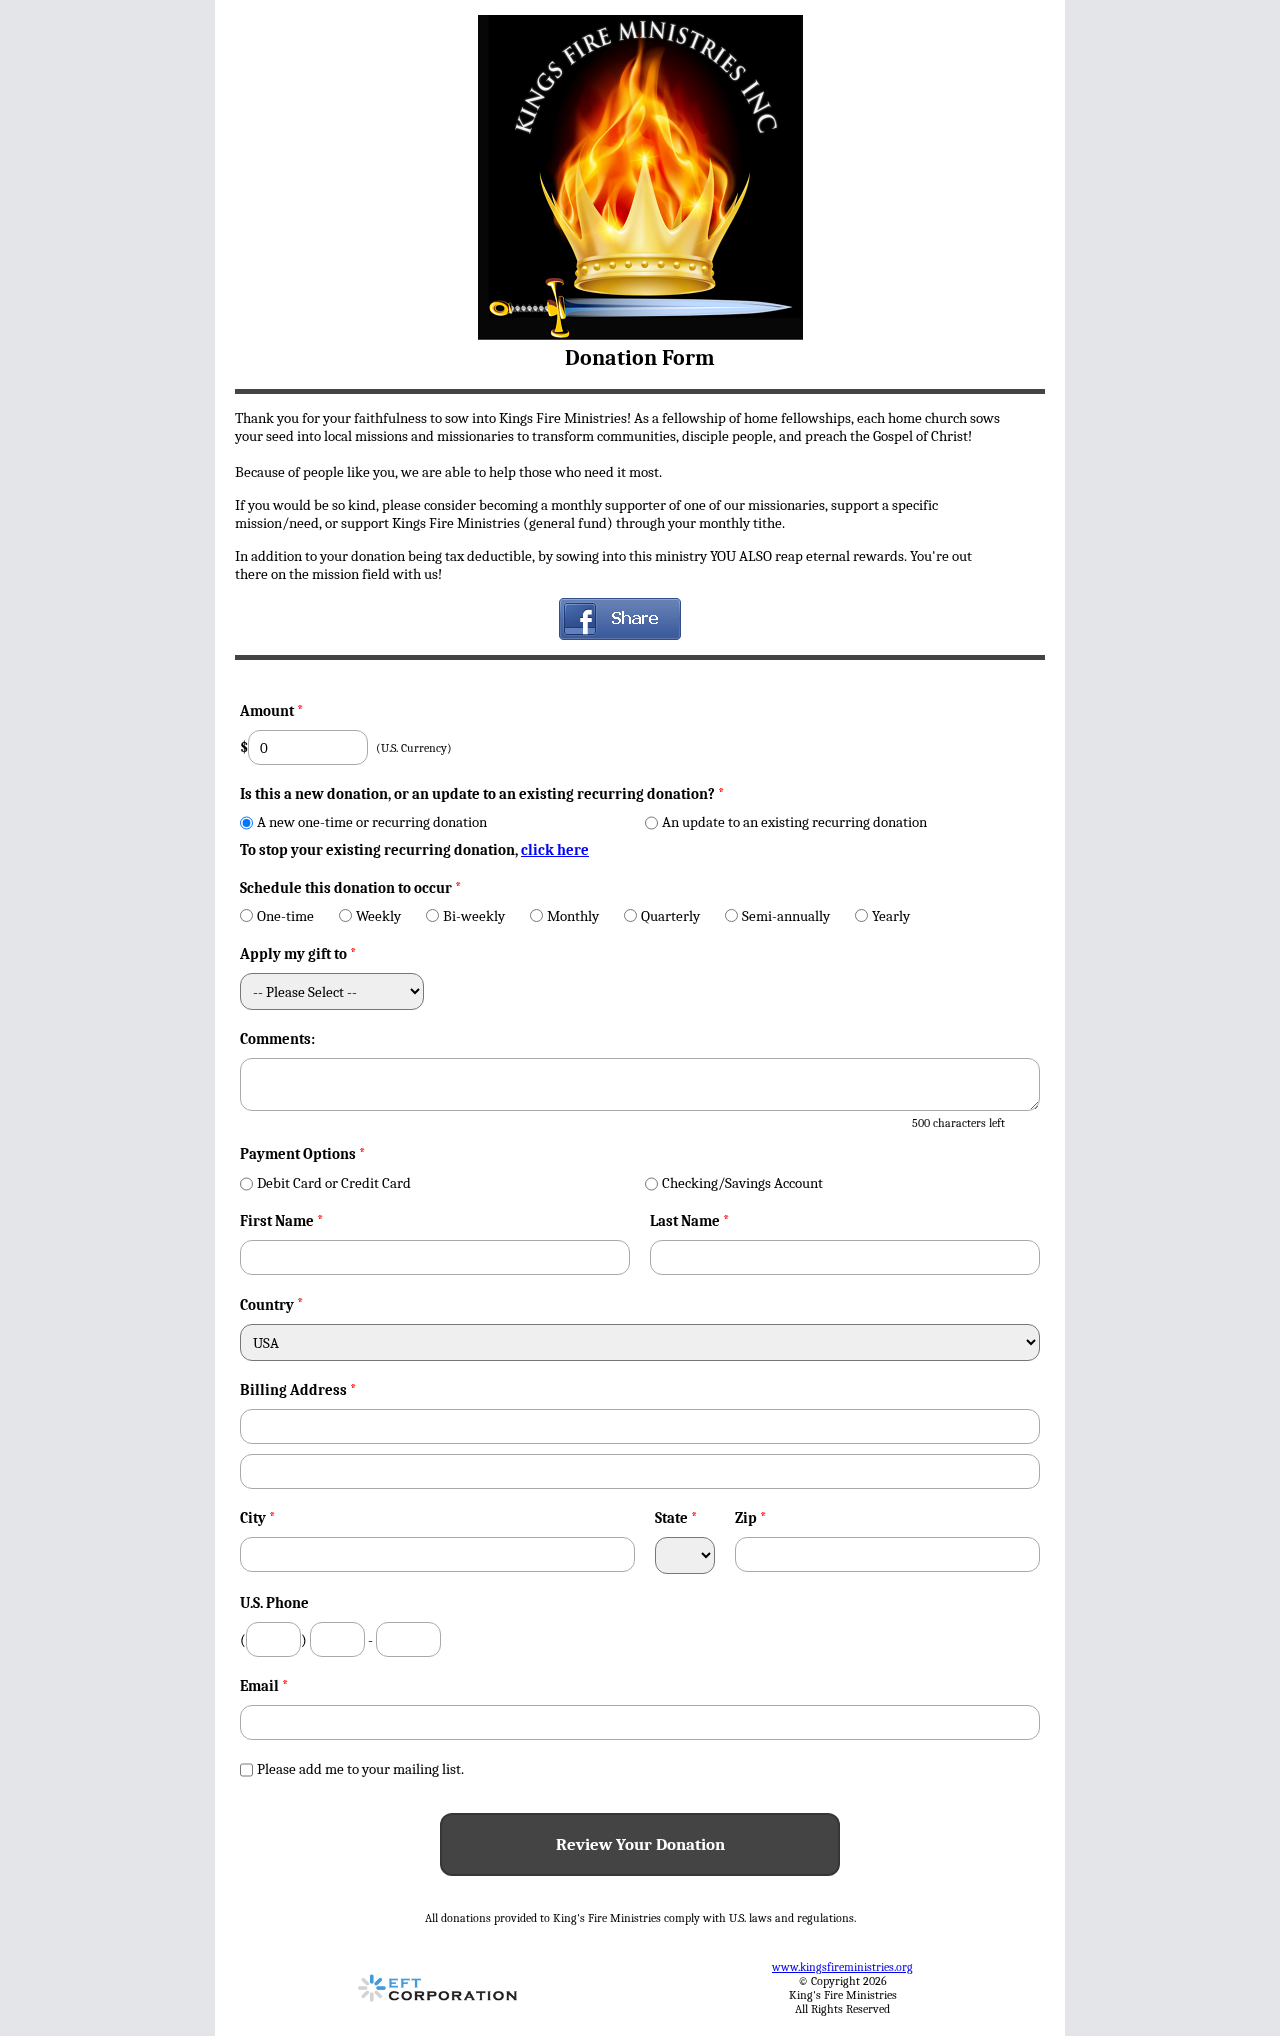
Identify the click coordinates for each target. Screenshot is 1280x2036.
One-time (285, 916)
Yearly (891, 916)
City (258, 1518)
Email (264, 1686)
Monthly (573, 916)
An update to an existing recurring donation (794, 822)
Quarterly (670, 916)
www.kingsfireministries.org (842, 1967)
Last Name (690, 1221)
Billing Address (298, 1390)
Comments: (277, 1039)
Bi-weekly (474, 916)
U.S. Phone (274, 1603)
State (676, 1518)
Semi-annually (786, 916)
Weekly (378, 916)
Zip (751, 1518)
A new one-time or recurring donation (372, 822)
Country (267, 1305)
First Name (282, 1221)
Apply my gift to (298, 954)
